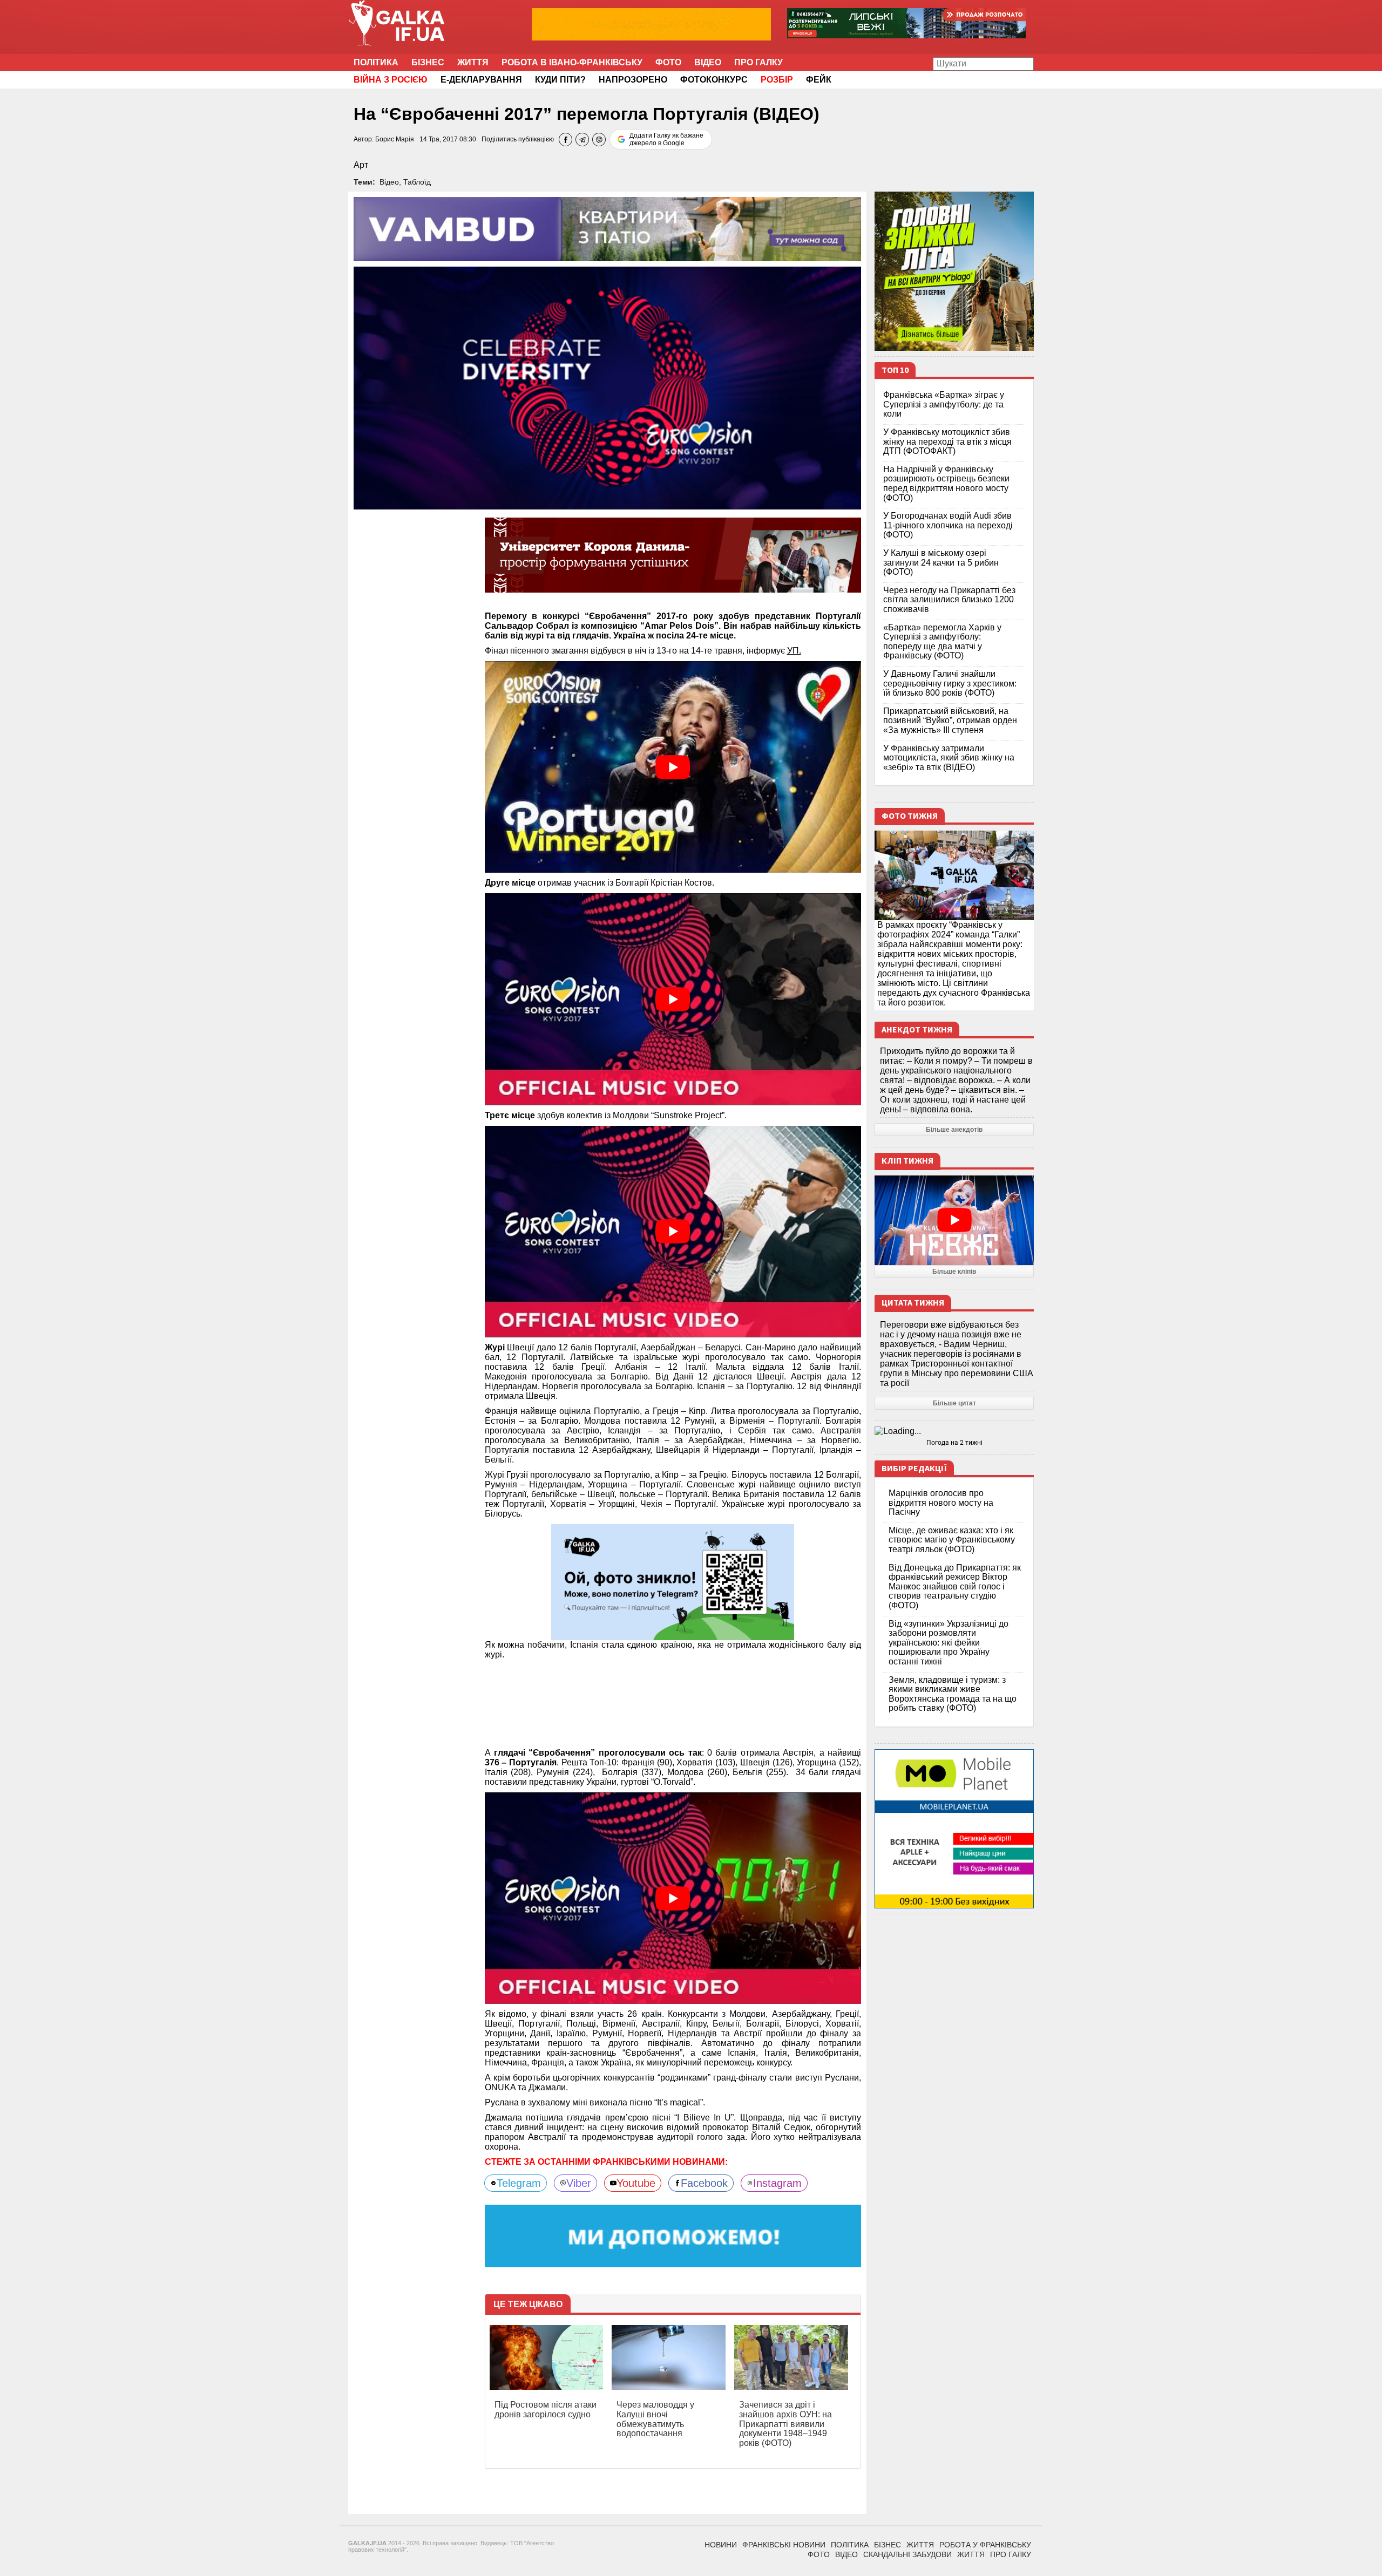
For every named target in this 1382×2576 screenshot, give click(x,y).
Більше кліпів (954, 1272)
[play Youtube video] (673, 767)
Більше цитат (954, 1403)
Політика (376, 62)
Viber (579, 2183)
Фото (668, 62)
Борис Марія (395, 139)
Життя (473, 62)
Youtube (636, 2183)
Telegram (519, 2183)
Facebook (704, 2183)
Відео (708, 62)
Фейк (819, 80)
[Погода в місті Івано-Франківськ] (954, 1431)
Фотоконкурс (714, 80)
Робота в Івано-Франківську (572, 62)
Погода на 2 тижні (954, 1443)
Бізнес (428, 62)
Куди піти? (560, 80)
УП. (794, 651)
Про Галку (758, 62)
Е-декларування (481, 80)
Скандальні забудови (907, 2554)
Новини (721, 2545)
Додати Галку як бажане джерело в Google (666, 139)
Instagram (777, 2183)
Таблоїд (417, 182)
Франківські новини (784, 2545)
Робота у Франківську (985, 2545)
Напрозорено (633, 80)
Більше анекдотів (954, 1130)
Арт (361, 165)
